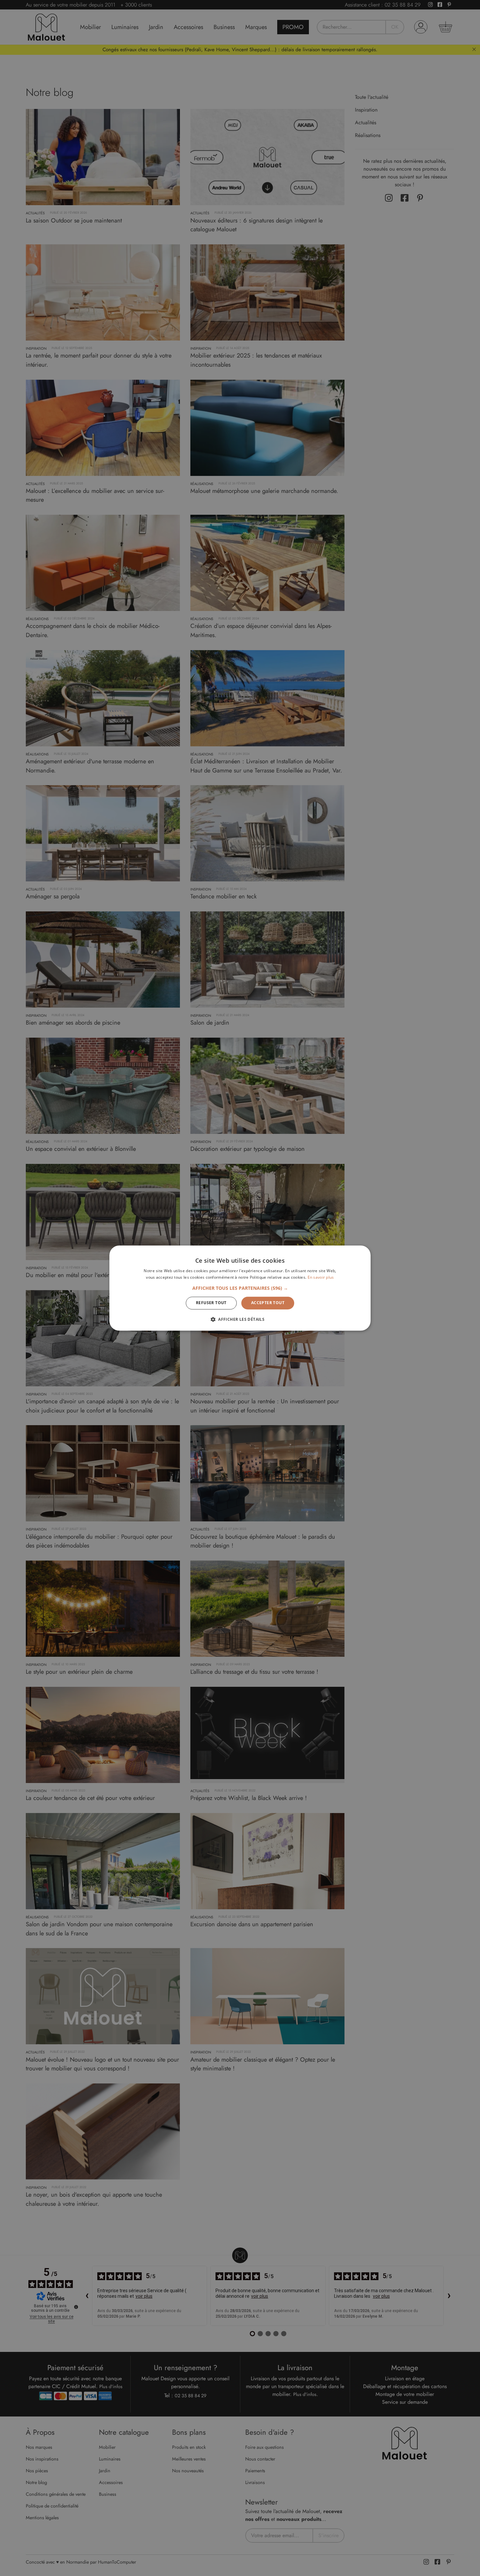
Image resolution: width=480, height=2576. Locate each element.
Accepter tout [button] (268, 1303)
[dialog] (240, 1288)
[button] (240, 1288)
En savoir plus (321, 1277)
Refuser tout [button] (211, 1303)
